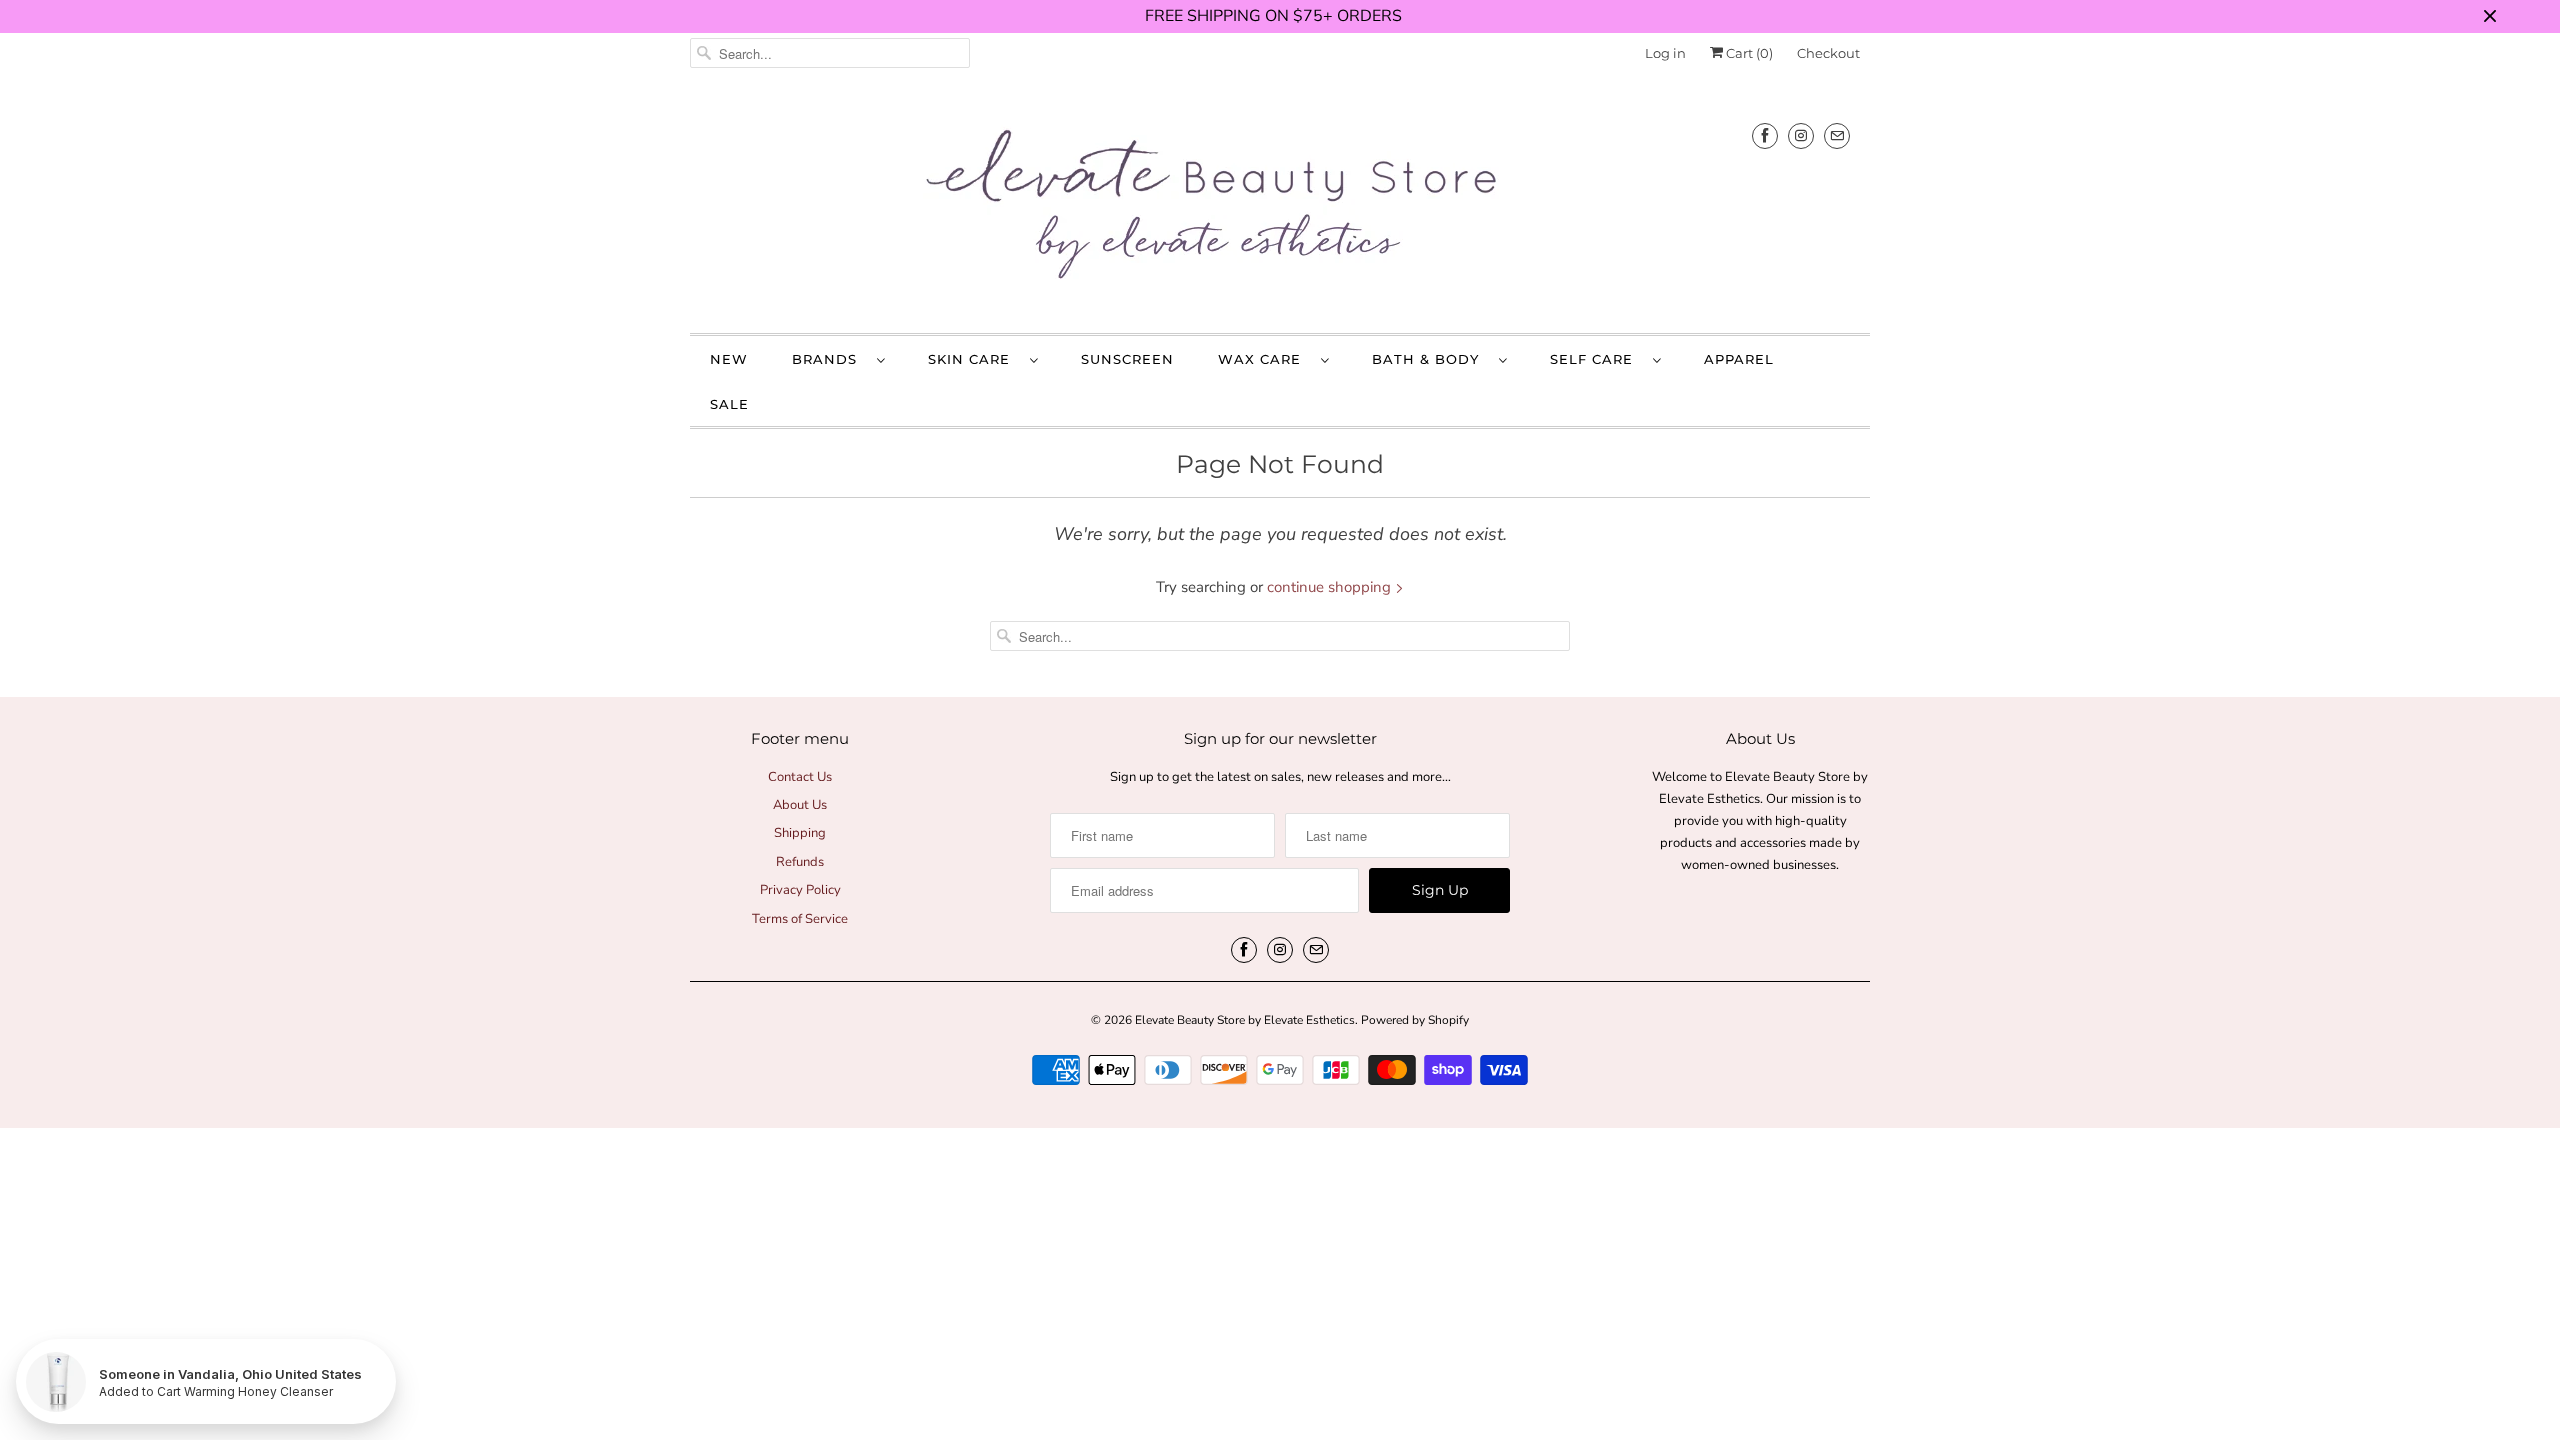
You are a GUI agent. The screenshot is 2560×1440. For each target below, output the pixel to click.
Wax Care (1264, 359)
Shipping (800, 833)
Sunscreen (1127, 359)
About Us (800, 805)
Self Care (1596, 359)
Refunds (800, 862)
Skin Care (974, 359)
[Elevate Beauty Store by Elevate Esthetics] (1280, 208)
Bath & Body (1430, 359)
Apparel (1739, 359)
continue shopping (1331, 587)
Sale (729, 404)
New (729, 359)
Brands (829, 359)
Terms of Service (800, 919)
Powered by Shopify (1415, 1020)
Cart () (1748, 53)
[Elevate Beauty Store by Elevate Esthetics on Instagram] (1801, 135)
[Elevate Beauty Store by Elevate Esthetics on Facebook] (1765, 135)
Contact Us (800, 777)
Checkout (1828, 53)
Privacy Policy (800, 890)
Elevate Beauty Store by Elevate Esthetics (1245, 1020)
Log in (1665, 53)
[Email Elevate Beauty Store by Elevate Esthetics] (1837, 135)
